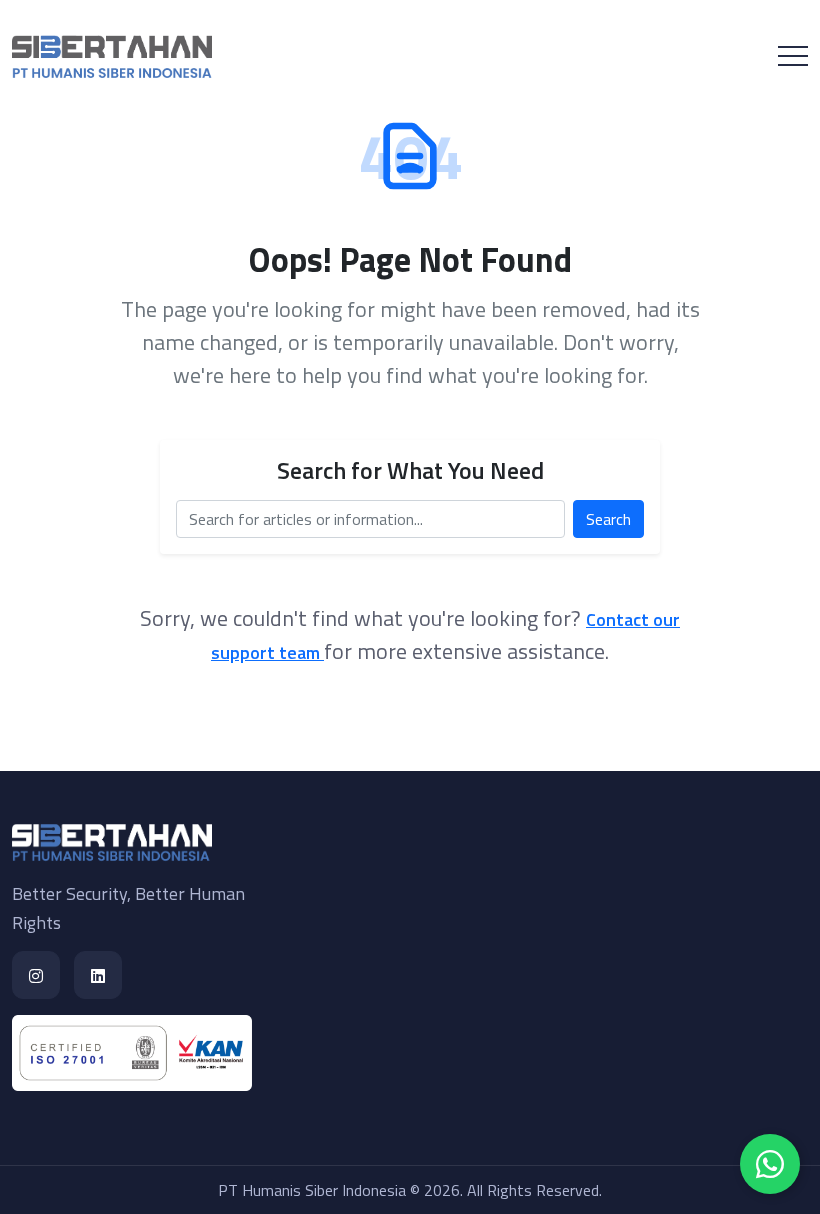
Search (608, 519)
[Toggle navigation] (793, 56)
